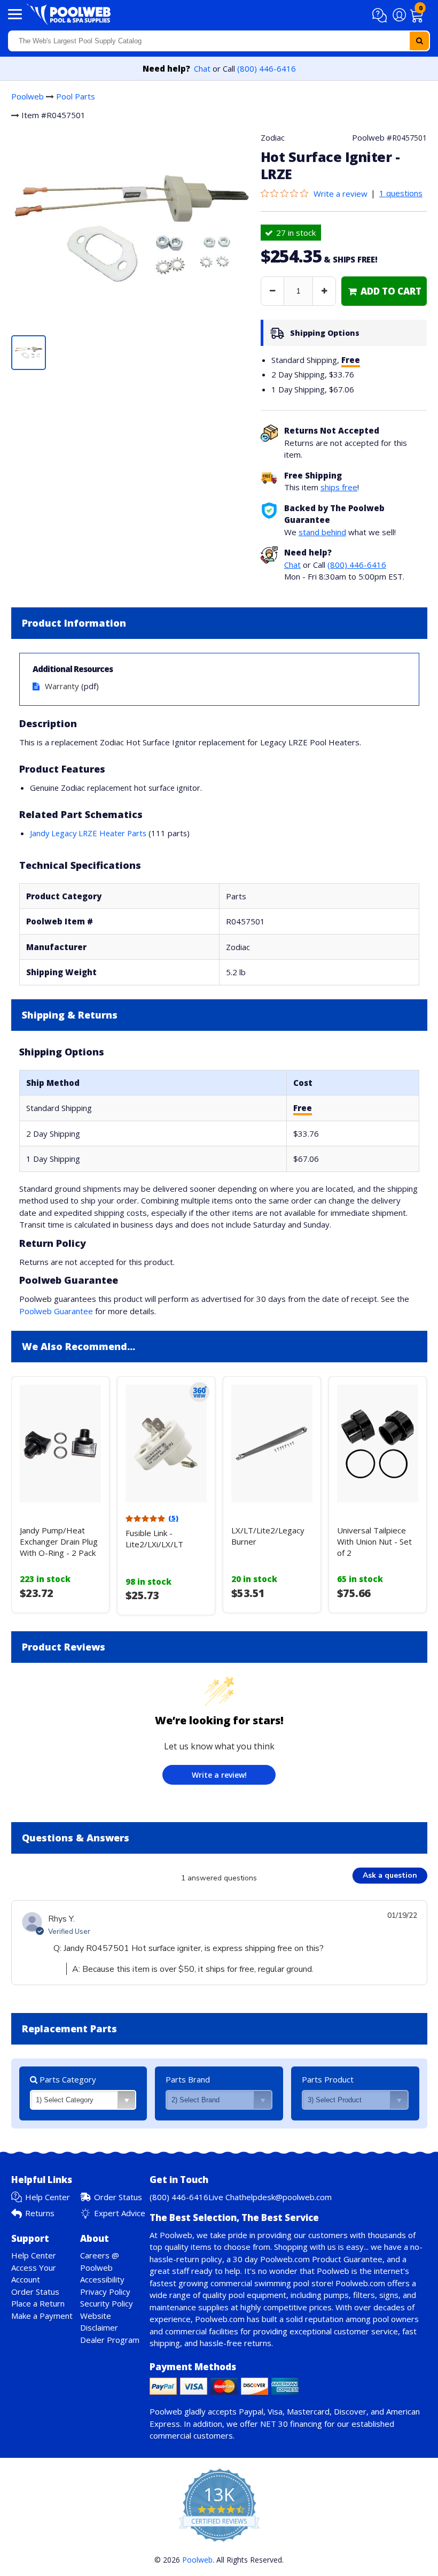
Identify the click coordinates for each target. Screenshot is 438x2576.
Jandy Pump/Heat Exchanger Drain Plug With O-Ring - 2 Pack (59, 1541)
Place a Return (38, 2303)
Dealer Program (110, 2340)
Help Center (48, 2197)
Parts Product (328, 2079)
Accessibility (102, 2279)
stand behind (322, 532)
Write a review (341, 194)
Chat (202, 68)
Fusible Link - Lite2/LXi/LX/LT (154, 1538)
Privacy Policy (105, 2292)
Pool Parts (76, 96)
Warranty (62, 686)
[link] (384, 291)
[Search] (419, 41)
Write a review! (219, 1775)
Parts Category (67, 2079)
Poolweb (28, 96)
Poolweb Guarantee (56, 1311)
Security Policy (107, 2303)
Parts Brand (188, 2079)
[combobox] (219, 41)
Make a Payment (42, 2316)
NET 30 (274, 2424)
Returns (40, 2213)
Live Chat (225, 2197)
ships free (339, 487)
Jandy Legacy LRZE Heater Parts (88, 833)
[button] (381, 16)
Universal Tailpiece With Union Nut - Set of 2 (374, 1541)
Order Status (118, 2197)
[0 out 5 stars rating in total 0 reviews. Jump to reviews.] (287, 194)
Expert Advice (120, 2213)
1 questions (401, 193)
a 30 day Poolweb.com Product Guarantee (304, 2259)
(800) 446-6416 (267, 68)
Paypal (251, 2411)
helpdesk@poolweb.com (287, 2197)
